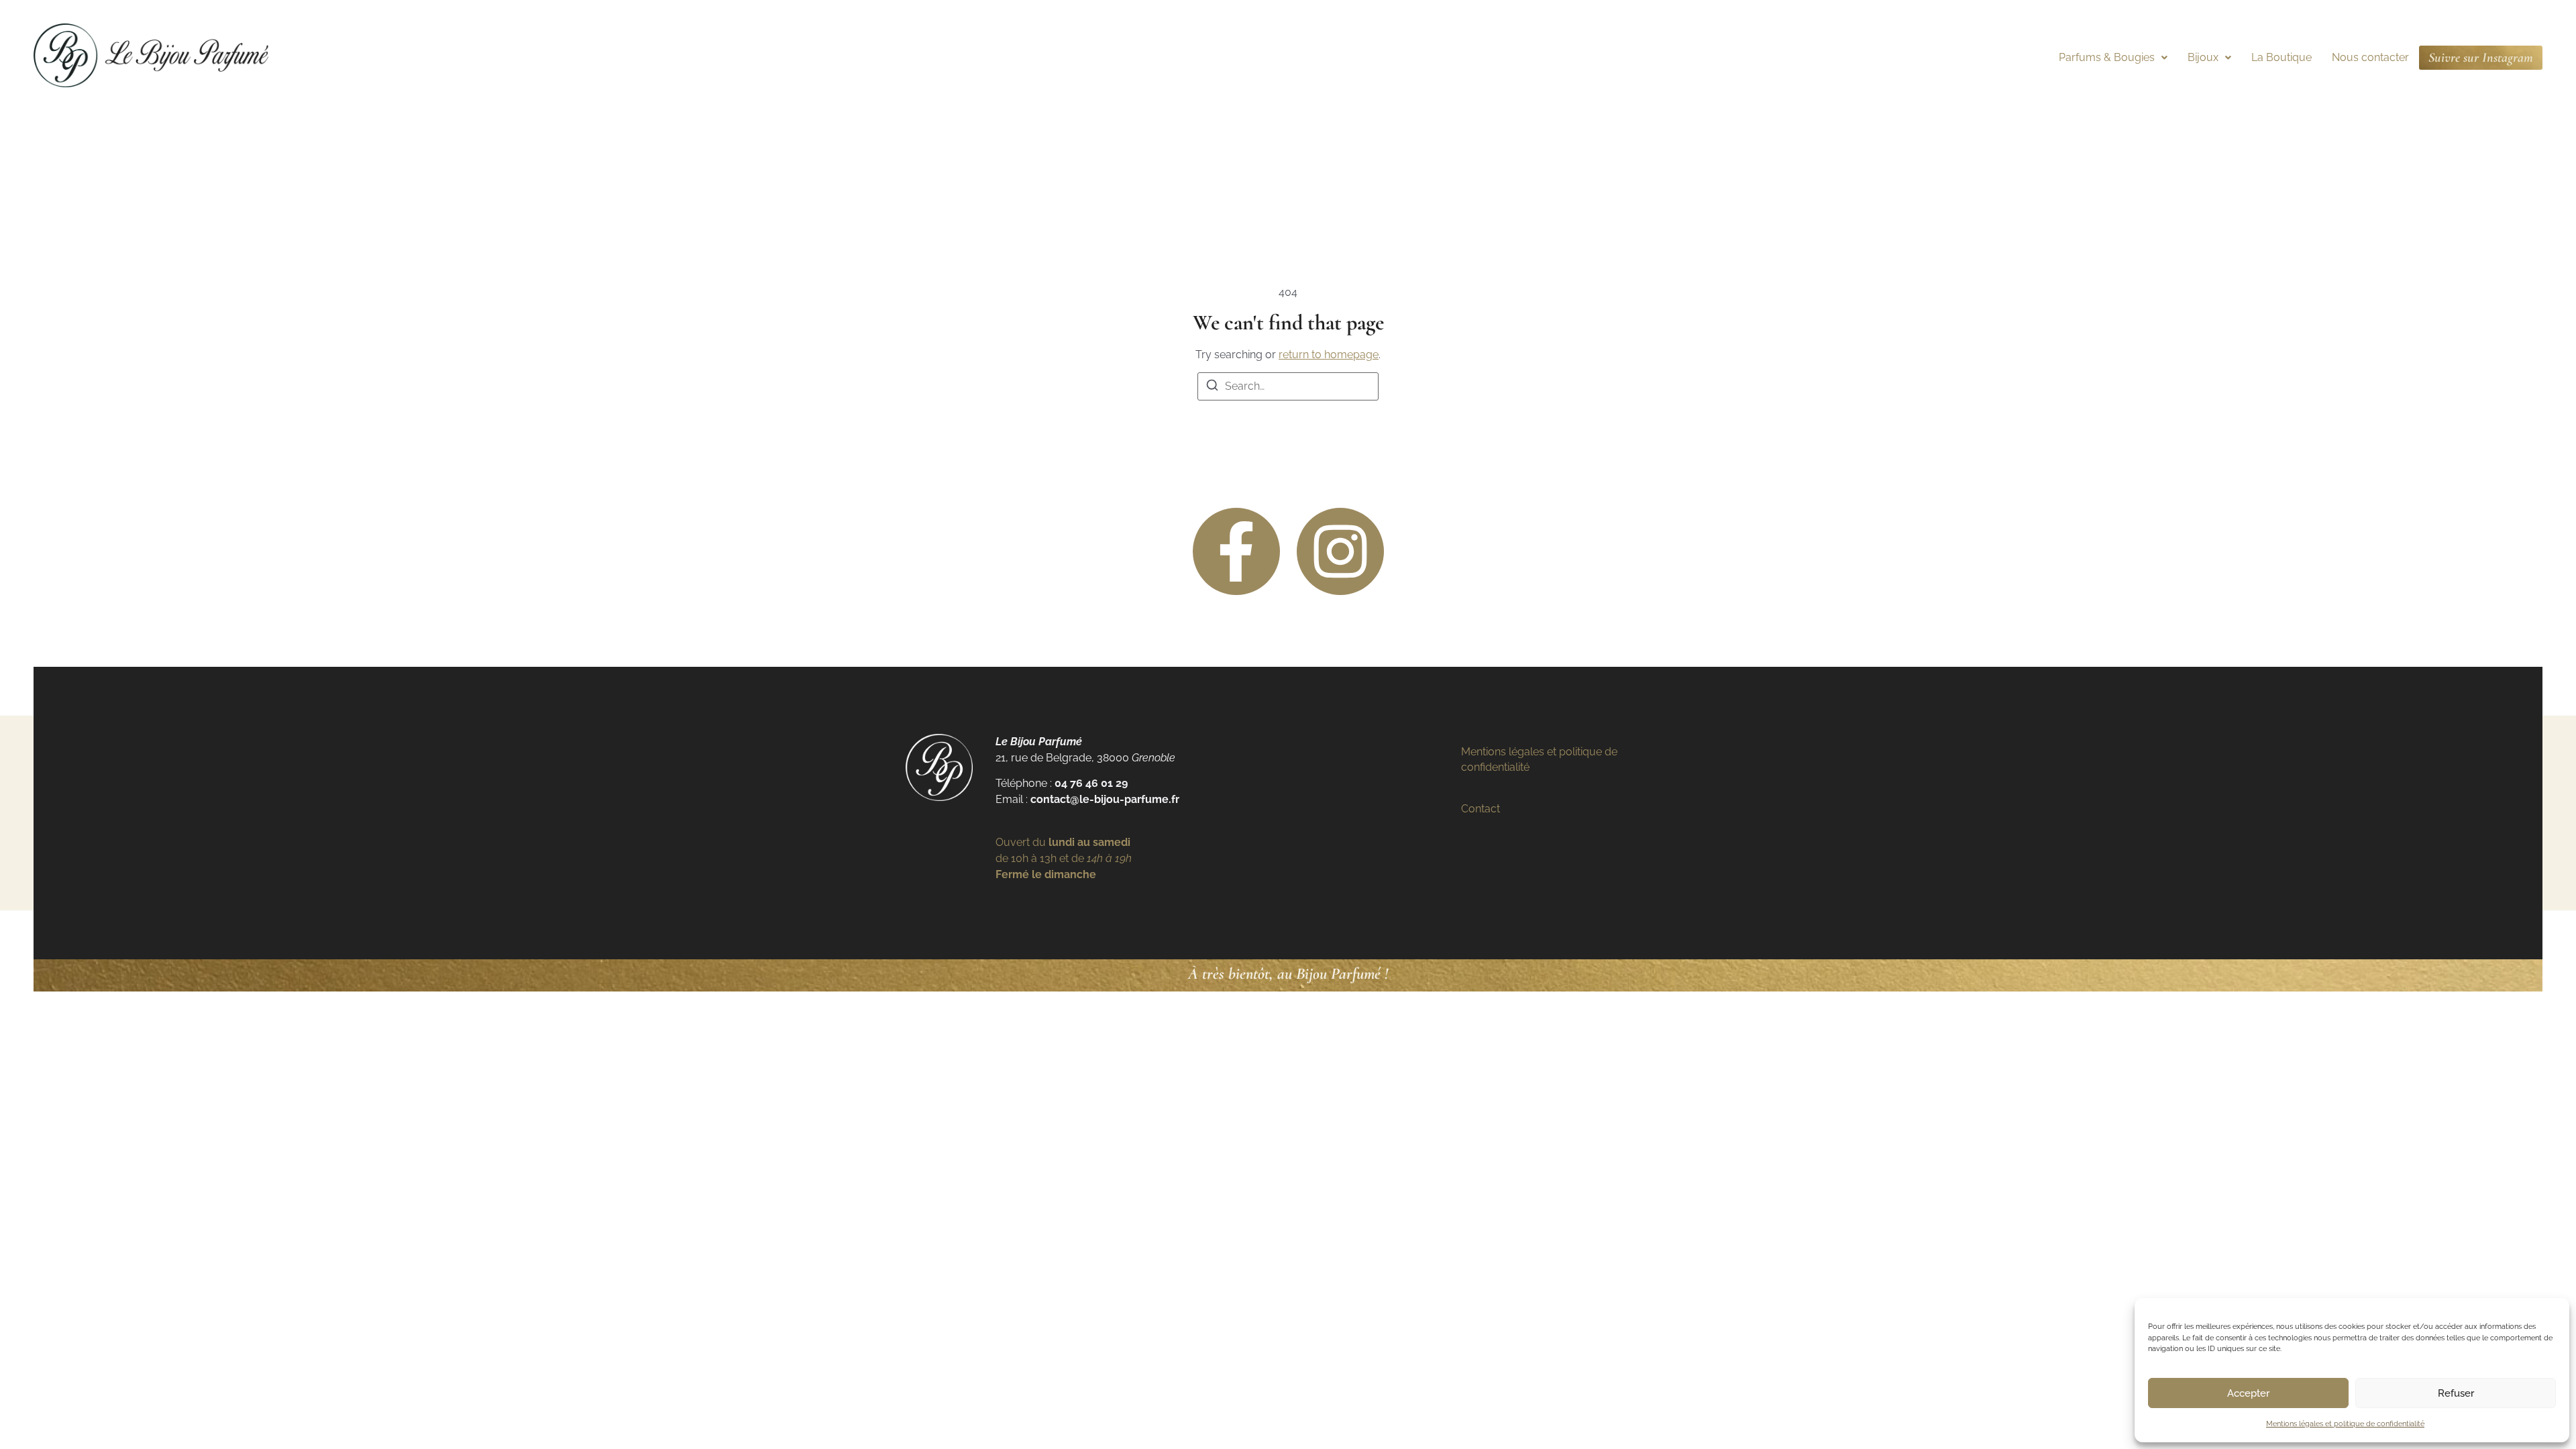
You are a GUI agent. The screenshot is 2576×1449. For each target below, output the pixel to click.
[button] (2113, 58)
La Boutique (2282, 57)
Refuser (2456, 1393)
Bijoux (2203, 57)
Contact (1481, 809)
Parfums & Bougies (2107, 57)
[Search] (1212, 387)
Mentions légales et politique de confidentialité (2345, 1424)
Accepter (2248, 1393)
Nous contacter (2370, 57)
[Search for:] (1288, 386)
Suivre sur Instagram (2481, 58)
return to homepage (1329, 355)
